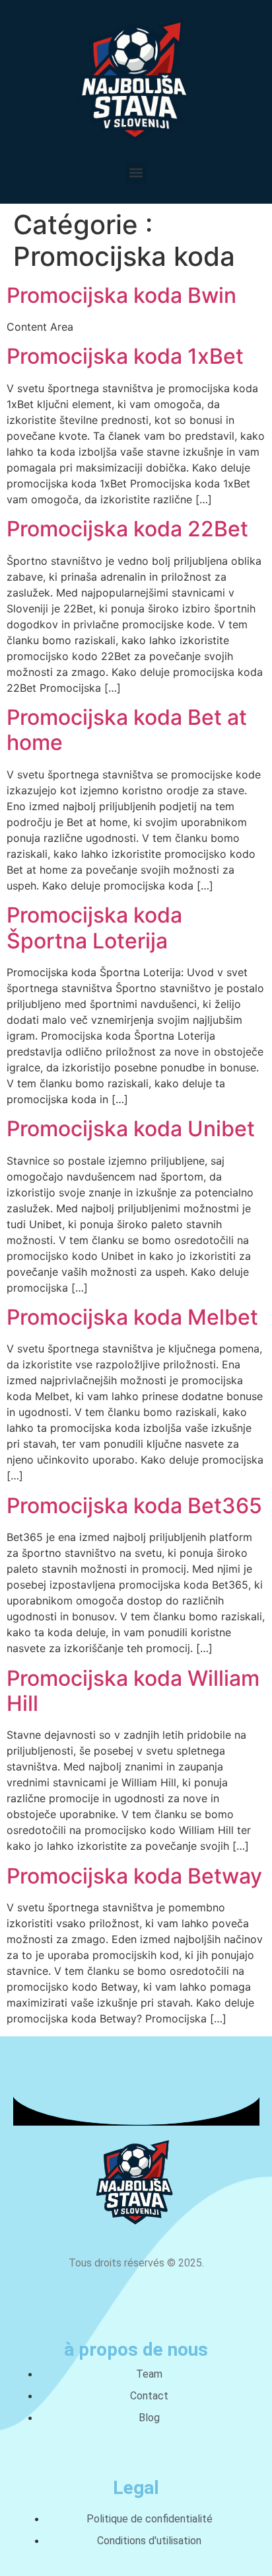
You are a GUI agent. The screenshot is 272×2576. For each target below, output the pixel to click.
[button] (136, 173)
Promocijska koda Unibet (131, 1129)
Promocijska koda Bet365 (134, 1506)
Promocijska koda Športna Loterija (94, 928)
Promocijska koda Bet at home (127, 730)
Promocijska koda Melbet (132, 1317)
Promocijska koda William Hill (133, 1691)
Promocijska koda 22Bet (127, 529)
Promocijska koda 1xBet (125, 356)
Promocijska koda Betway (134, 1876)
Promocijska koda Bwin (121, 295)
